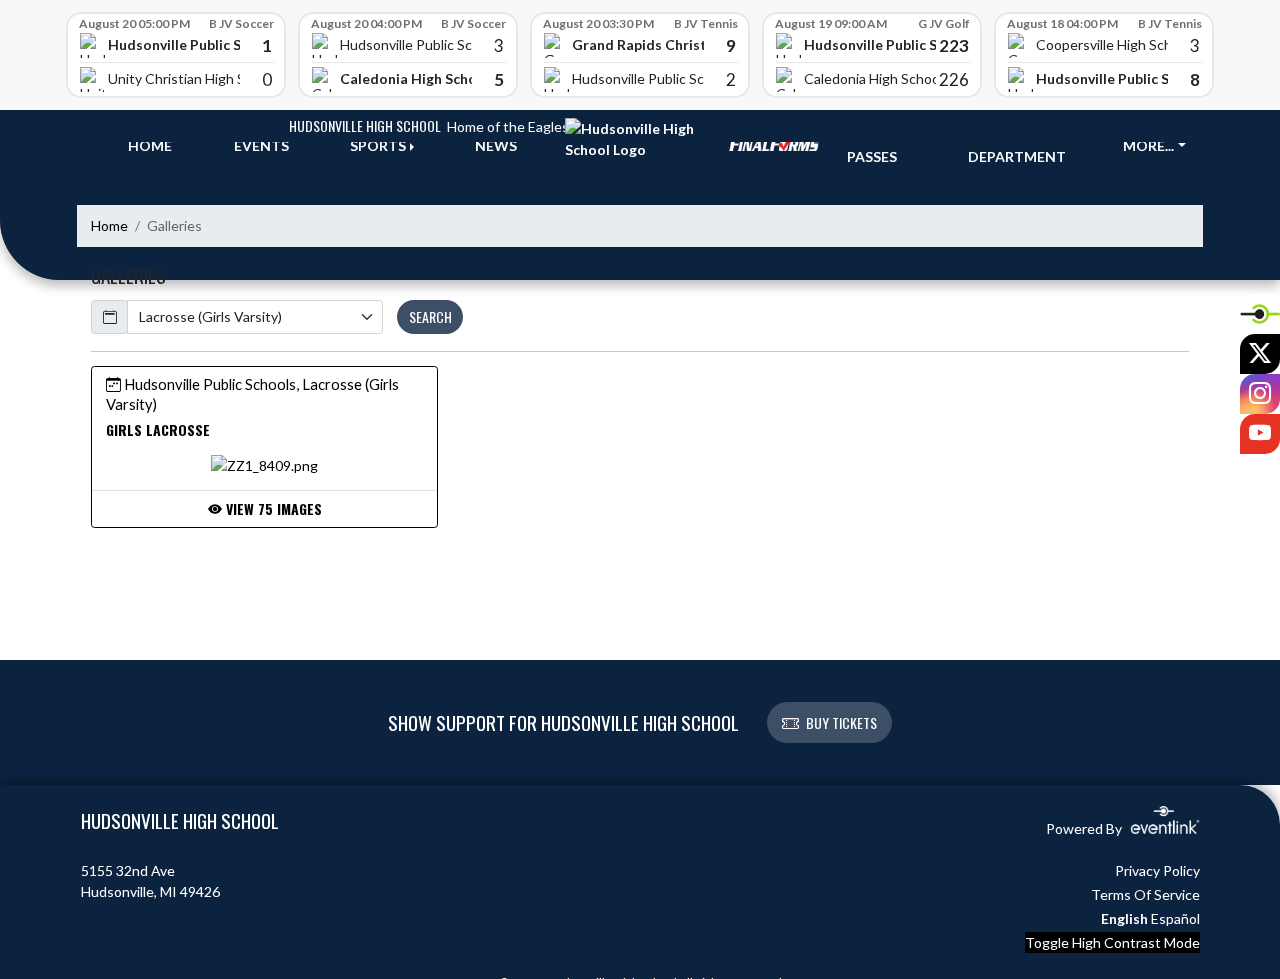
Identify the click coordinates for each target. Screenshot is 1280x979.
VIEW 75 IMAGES (272, 508)
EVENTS (261, 145)
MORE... (1148, 145)
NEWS (496, 145)
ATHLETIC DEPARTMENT (1017, 146)
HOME (150, 145)
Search (430, 316)
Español (1175, 918)
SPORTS (378, 145)
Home (109, 225)
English (1124, 918)
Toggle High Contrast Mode (1112, 942)
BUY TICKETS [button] (841, 722)
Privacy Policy (1157, 870)
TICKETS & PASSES (884, 146)
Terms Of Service (1145, 894)
